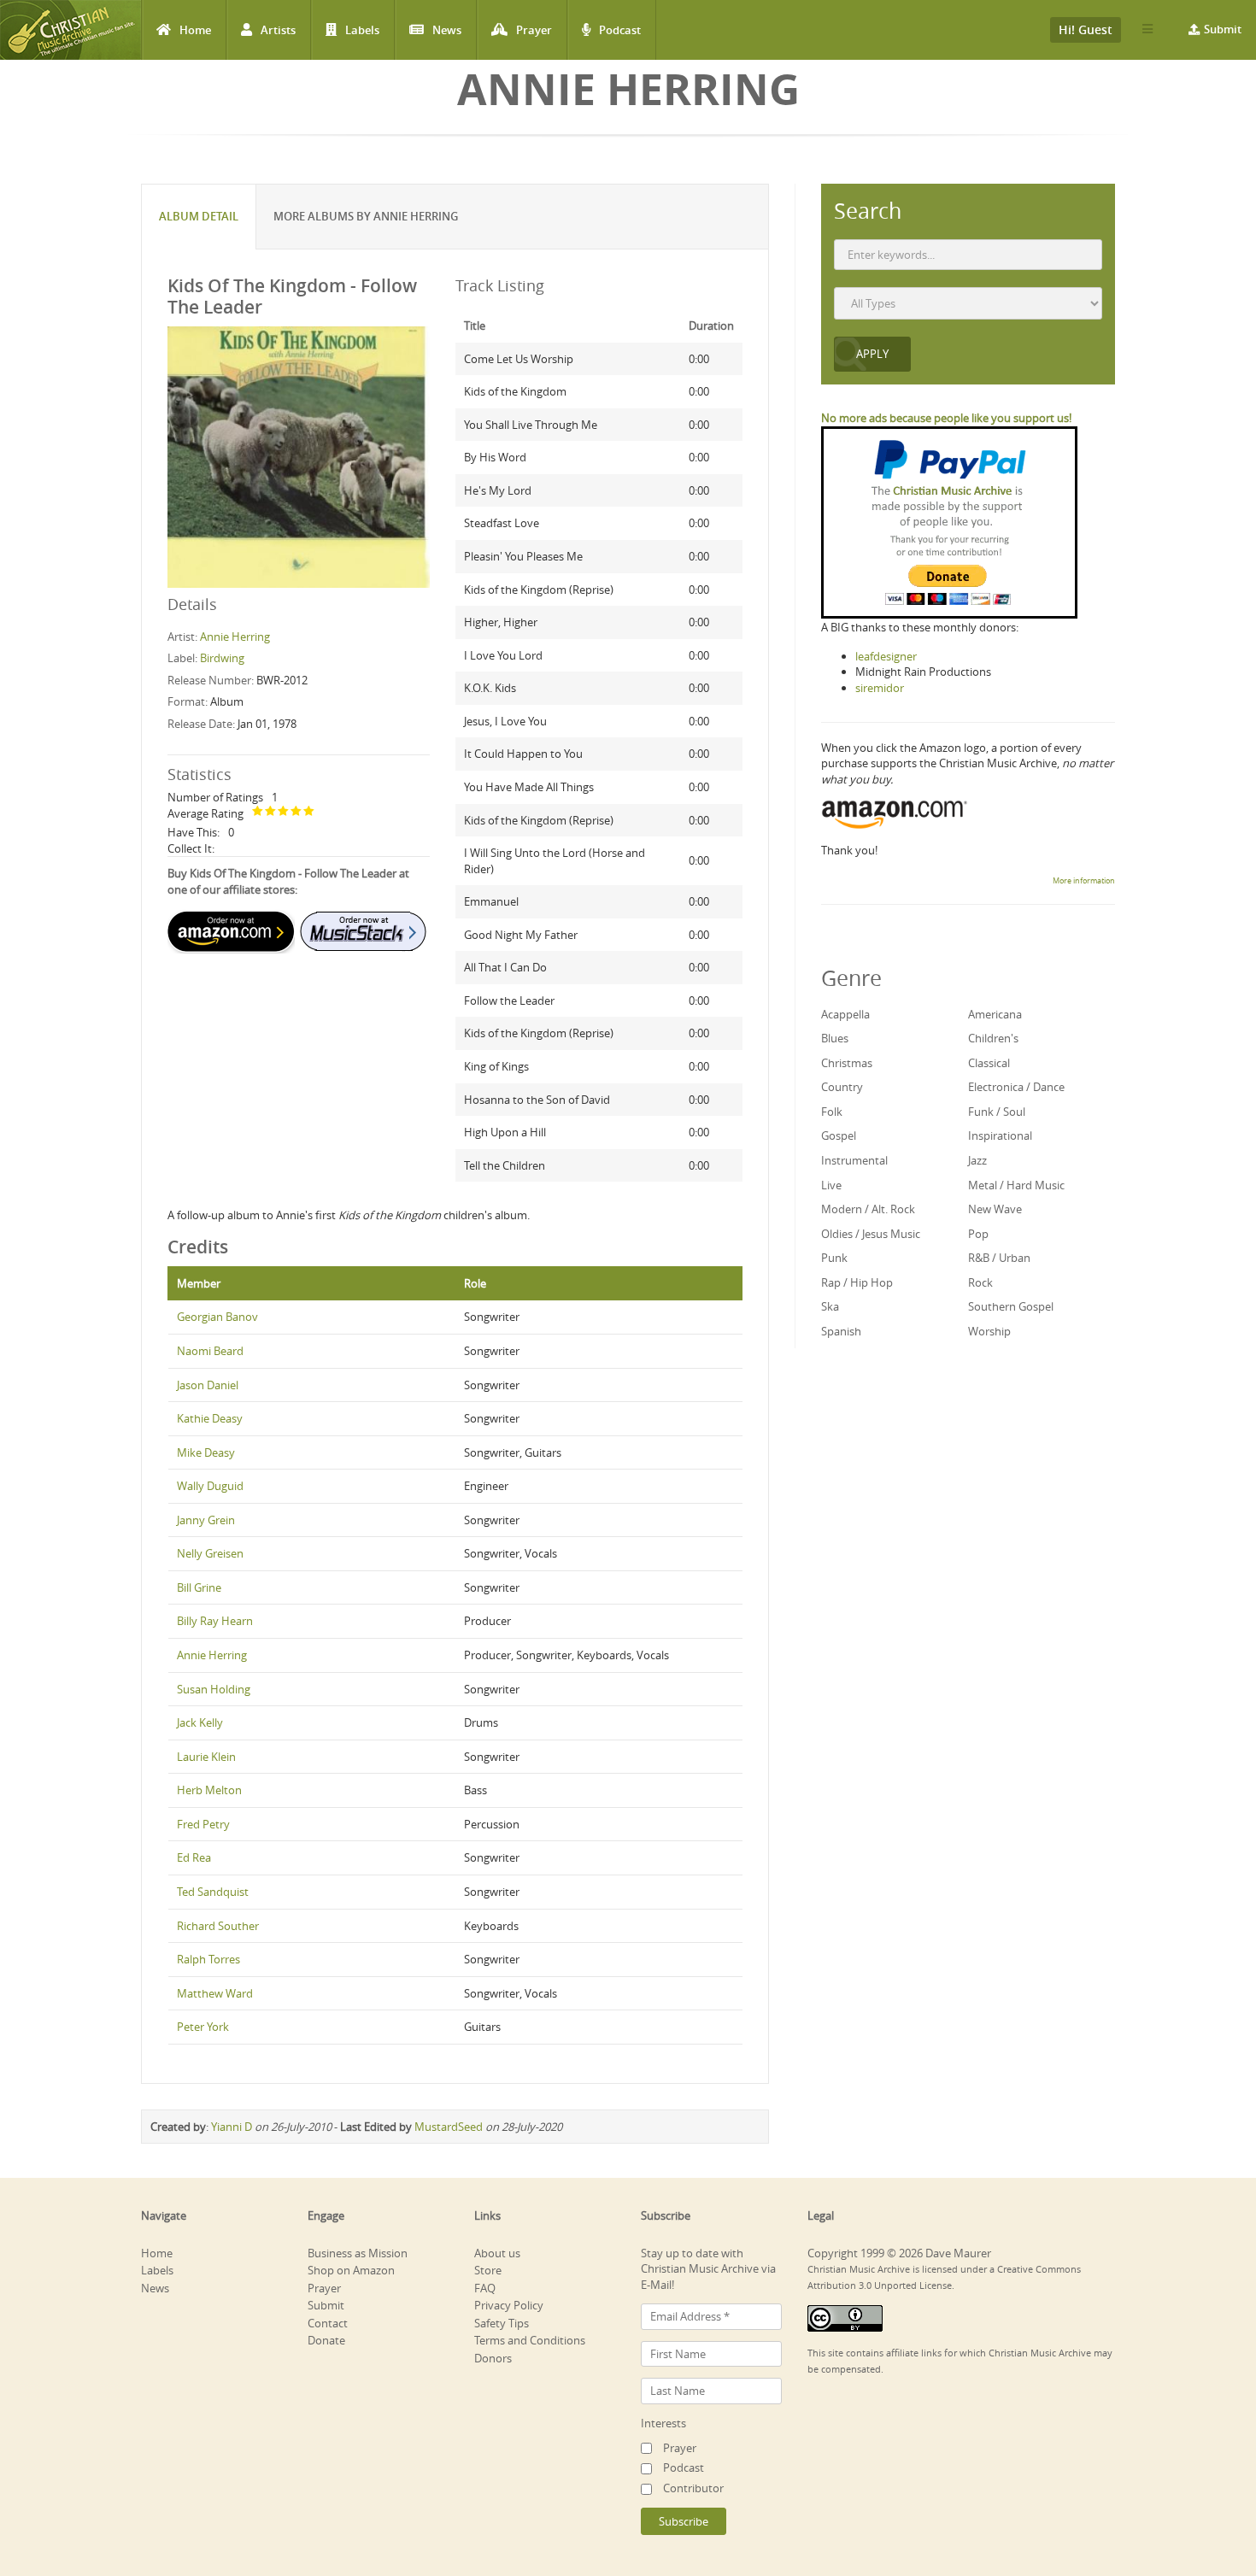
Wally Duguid (210, 1486)
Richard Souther (218, 1926)
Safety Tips (502, 2323)
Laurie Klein (206, 1757)
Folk (832, 1112)
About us (497, 2253)
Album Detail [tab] (199, 216)
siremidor (880, 688)
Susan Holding (214, 1689)
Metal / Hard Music (1016, 1185)
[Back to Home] (70, 30)
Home (195, 30)
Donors (493, 2358)
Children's (993, 1038)
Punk (834, 1258)
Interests (663, 2423)
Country (842, 1087)
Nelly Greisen (210, 1553)
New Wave (995, 1209)
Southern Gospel (1011, 1306)
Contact (328, 2323)
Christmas (847, 1063)
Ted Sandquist (213, 1892)
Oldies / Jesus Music (871, 1234)
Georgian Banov (217, 1317)
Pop (978, 1234)
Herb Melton (209, 1790)
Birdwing (222, 658)
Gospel (839, 1135)
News (447, 30)
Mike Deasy (206, 1452)
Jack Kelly (200, 1722)
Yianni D (232, 2127)
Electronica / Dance (1016, 1087)
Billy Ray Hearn (215, 1621)
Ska (830, 1306)
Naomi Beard (210, 1351)
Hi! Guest (1086, 29)
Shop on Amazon (351, 2270)
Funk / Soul (997, 1112)
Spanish (841, 1331)
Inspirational (1000, 1135)
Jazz (977, 1160)
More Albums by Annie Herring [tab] (366, 216)
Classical (989, 1063)
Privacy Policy (509, 2305)
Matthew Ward (215, 1993)
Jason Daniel (208, 1385)
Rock (980, 1282)
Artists (278, 30)
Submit (1223, 29)
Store (488, 2270)
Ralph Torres (208, 1959)
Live (831, 1185)
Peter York (203, 2027)
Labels (362, 30)
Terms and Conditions (530, 2340)
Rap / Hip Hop (857, 1282)
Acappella (845, 1014)
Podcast (620, 30)
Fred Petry (203, 1824)
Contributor (693, 2488)
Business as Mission (358, 2253)
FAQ (485, 2288)
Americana (995, 1014)
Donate (326, 2340)
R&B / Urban (999, 1258)
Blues (835, 1038)
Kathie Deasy (210, 1418)
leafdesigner (886, 656)
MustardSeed (449, 2127)
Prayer (534, 30)
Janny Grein (206, 1520)
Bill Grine (199, 1587)
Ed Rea (194, 1857)
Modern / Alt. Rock (868, 1209)
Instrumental (854, 1160)
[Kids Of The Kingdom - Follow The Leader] (299, 456)
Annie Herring (235, 637)
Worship (989, 1331)
